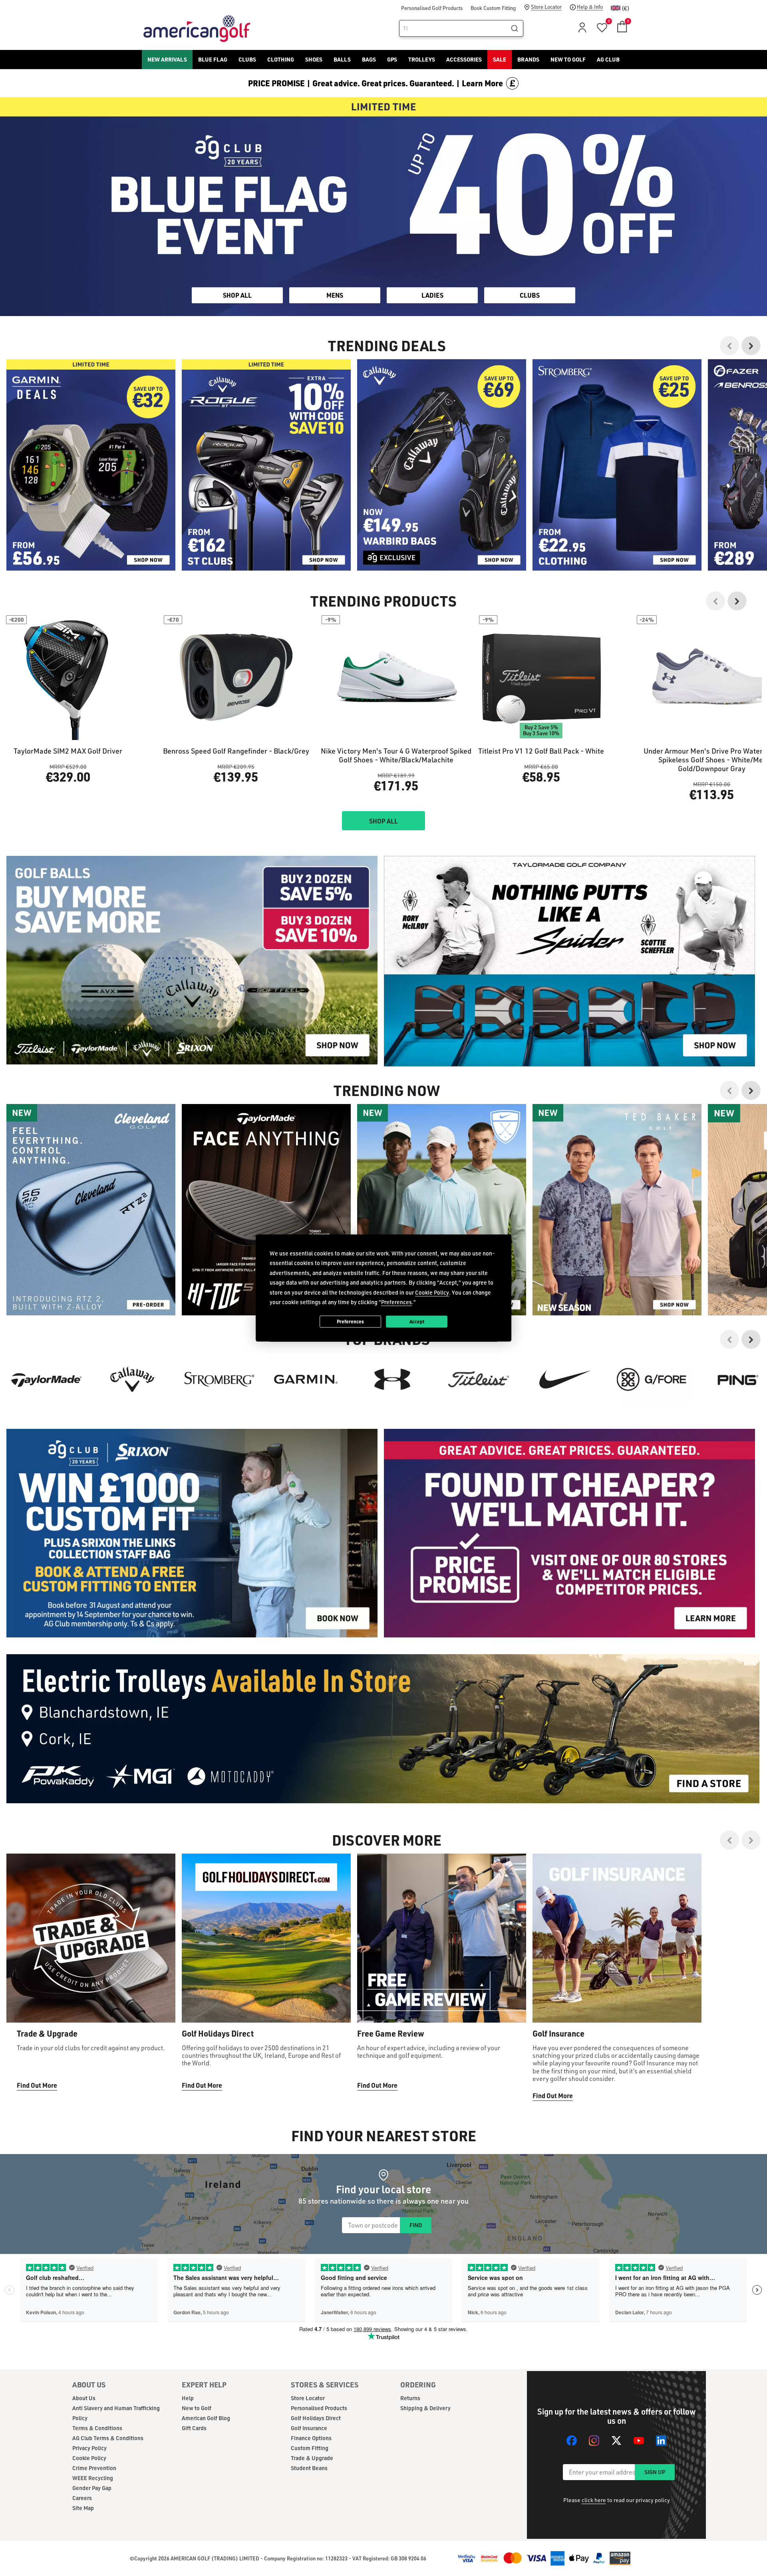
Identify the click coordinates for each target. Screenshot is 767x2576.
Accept (417, 1321)
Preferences (350, 1321)
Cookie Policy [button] (432, 1292)
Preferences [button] (396, 1302)
